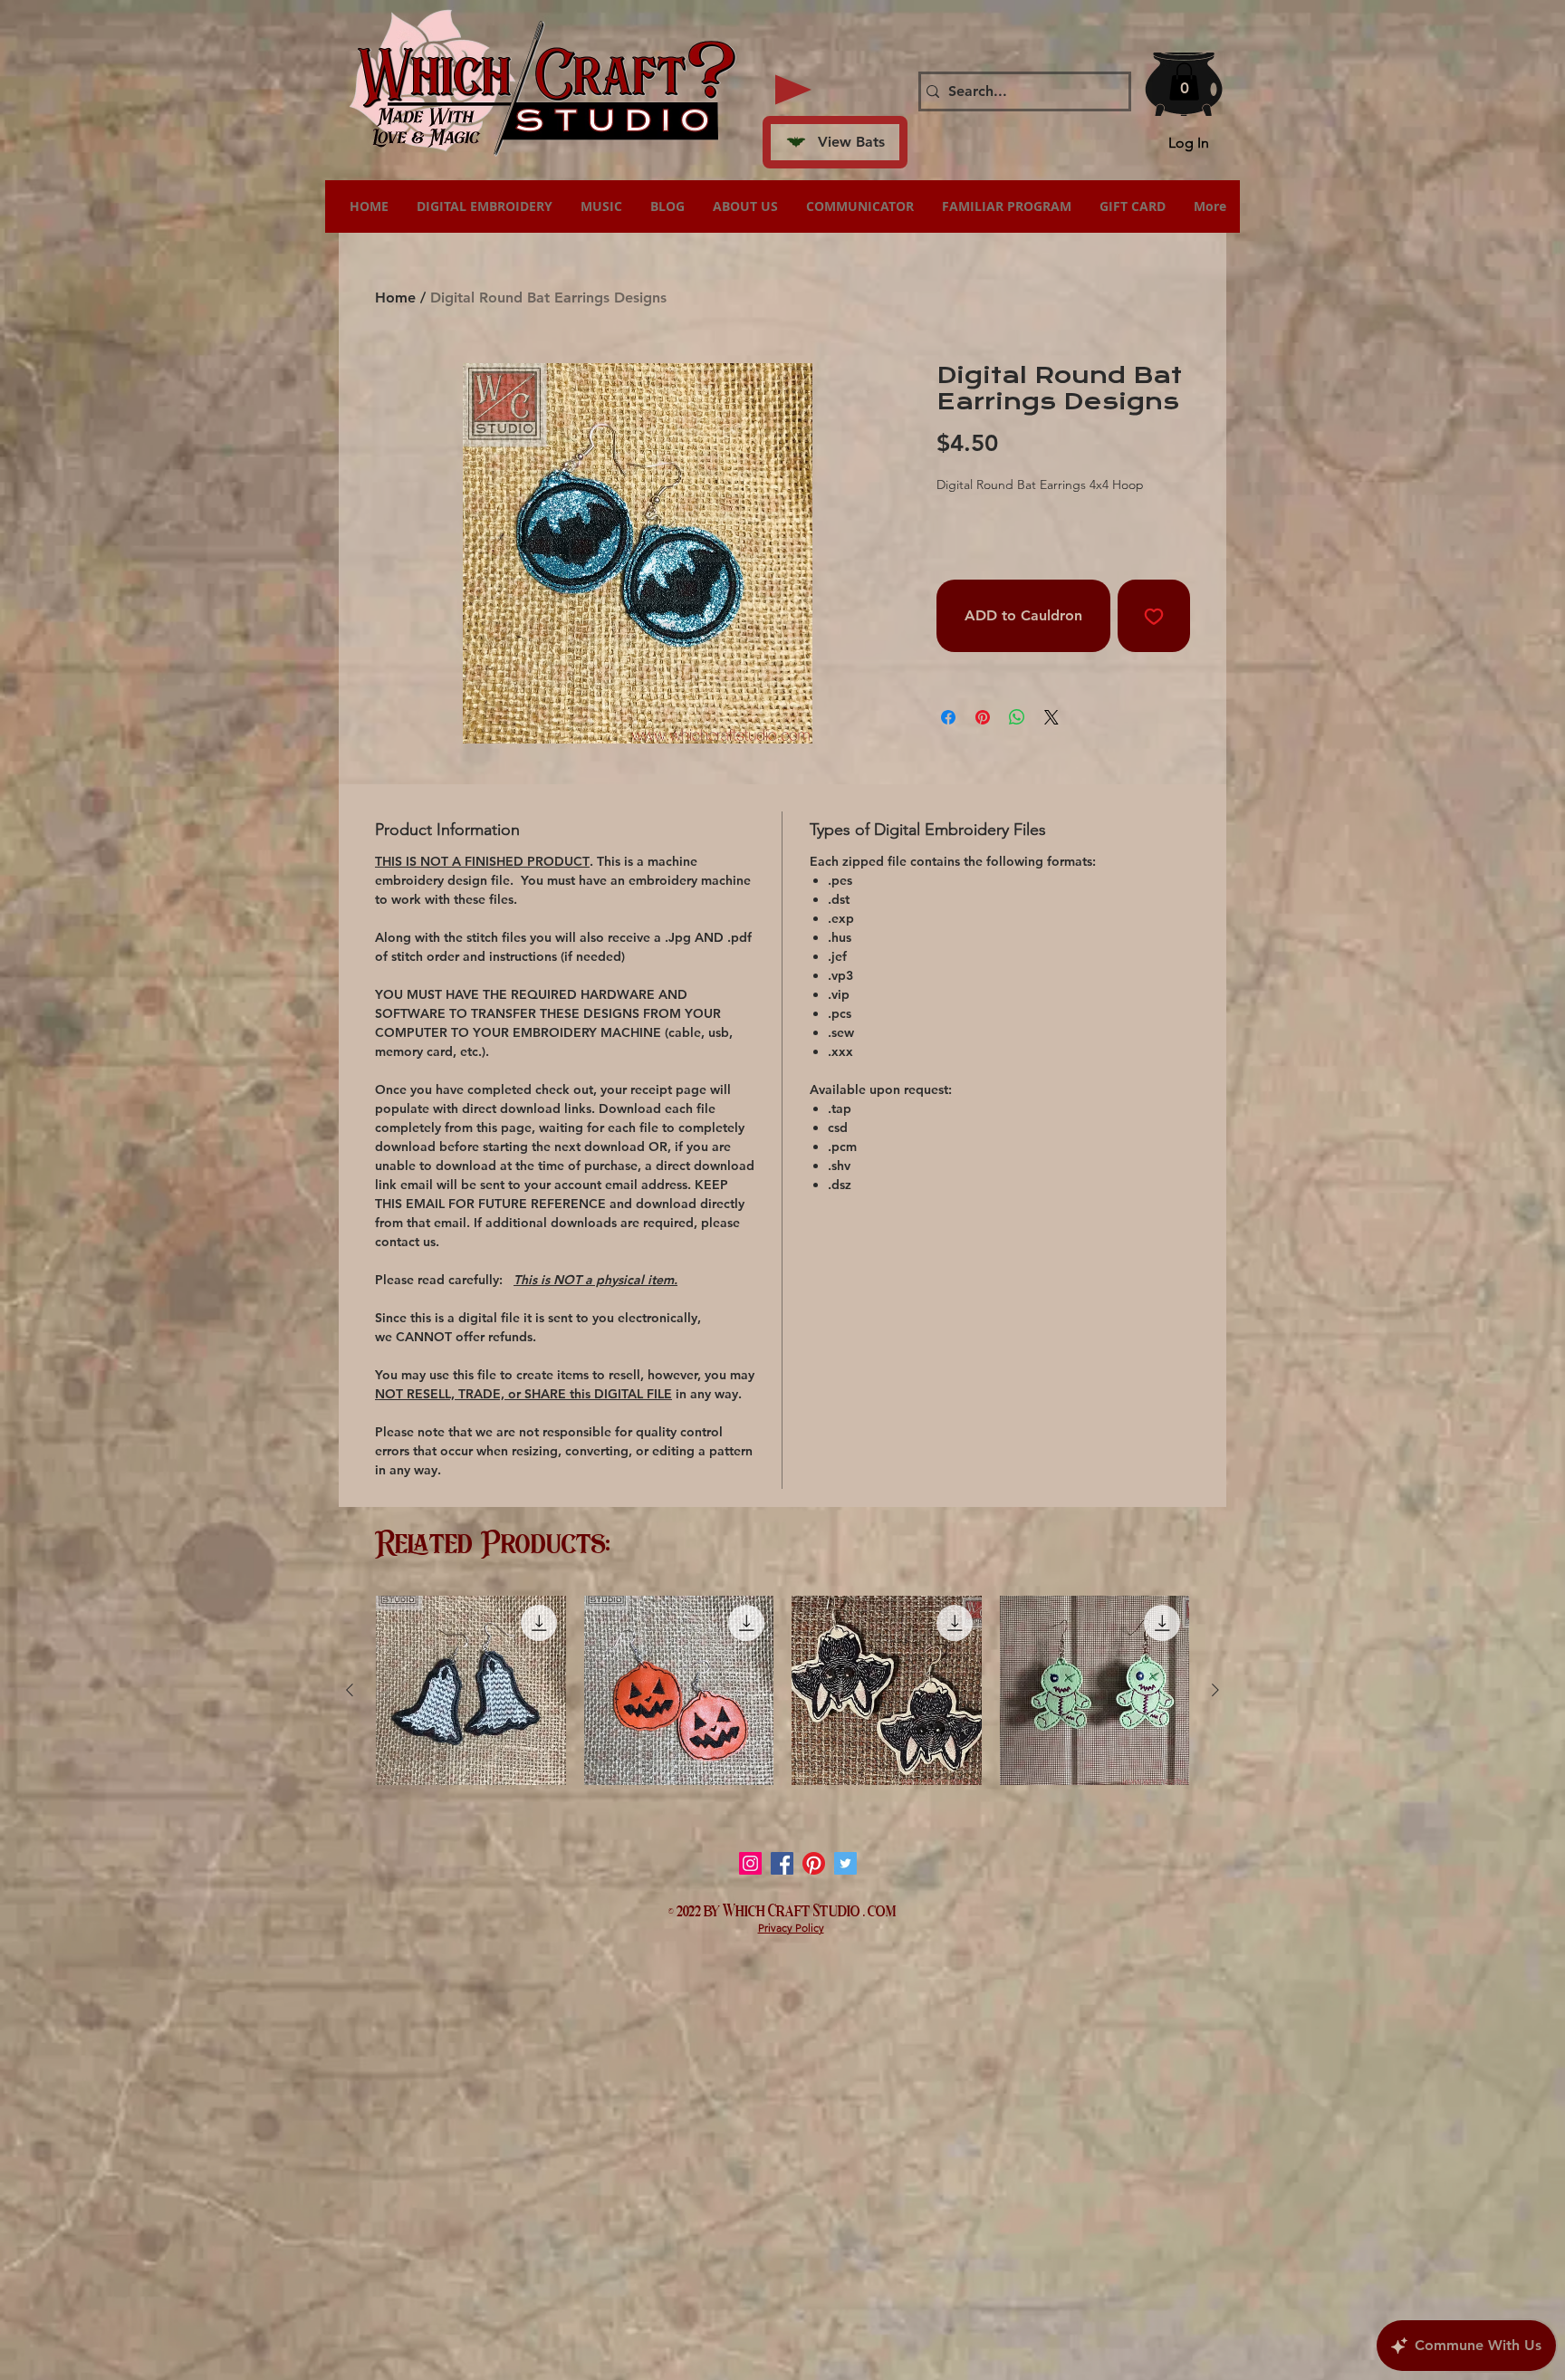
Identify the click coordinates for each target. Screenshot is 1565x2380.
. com (880, 1909)
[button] (1184, 82)
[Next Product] (1215, 1690)
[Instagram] (750, 1863)
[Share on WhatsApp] (1017, 717)
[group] (782, 1691)
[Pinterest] (814, 1863)
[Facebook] (782, 1863)
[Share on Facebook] (948, 717)
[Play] (793, 90)
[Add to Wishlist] (1154, 616)
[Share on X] (1051, 717)
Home (395, 297)
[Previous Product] (350, 1690)
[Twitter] (845, 1863)
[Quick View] (471, 1691)
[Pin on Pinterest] (983, 717)
